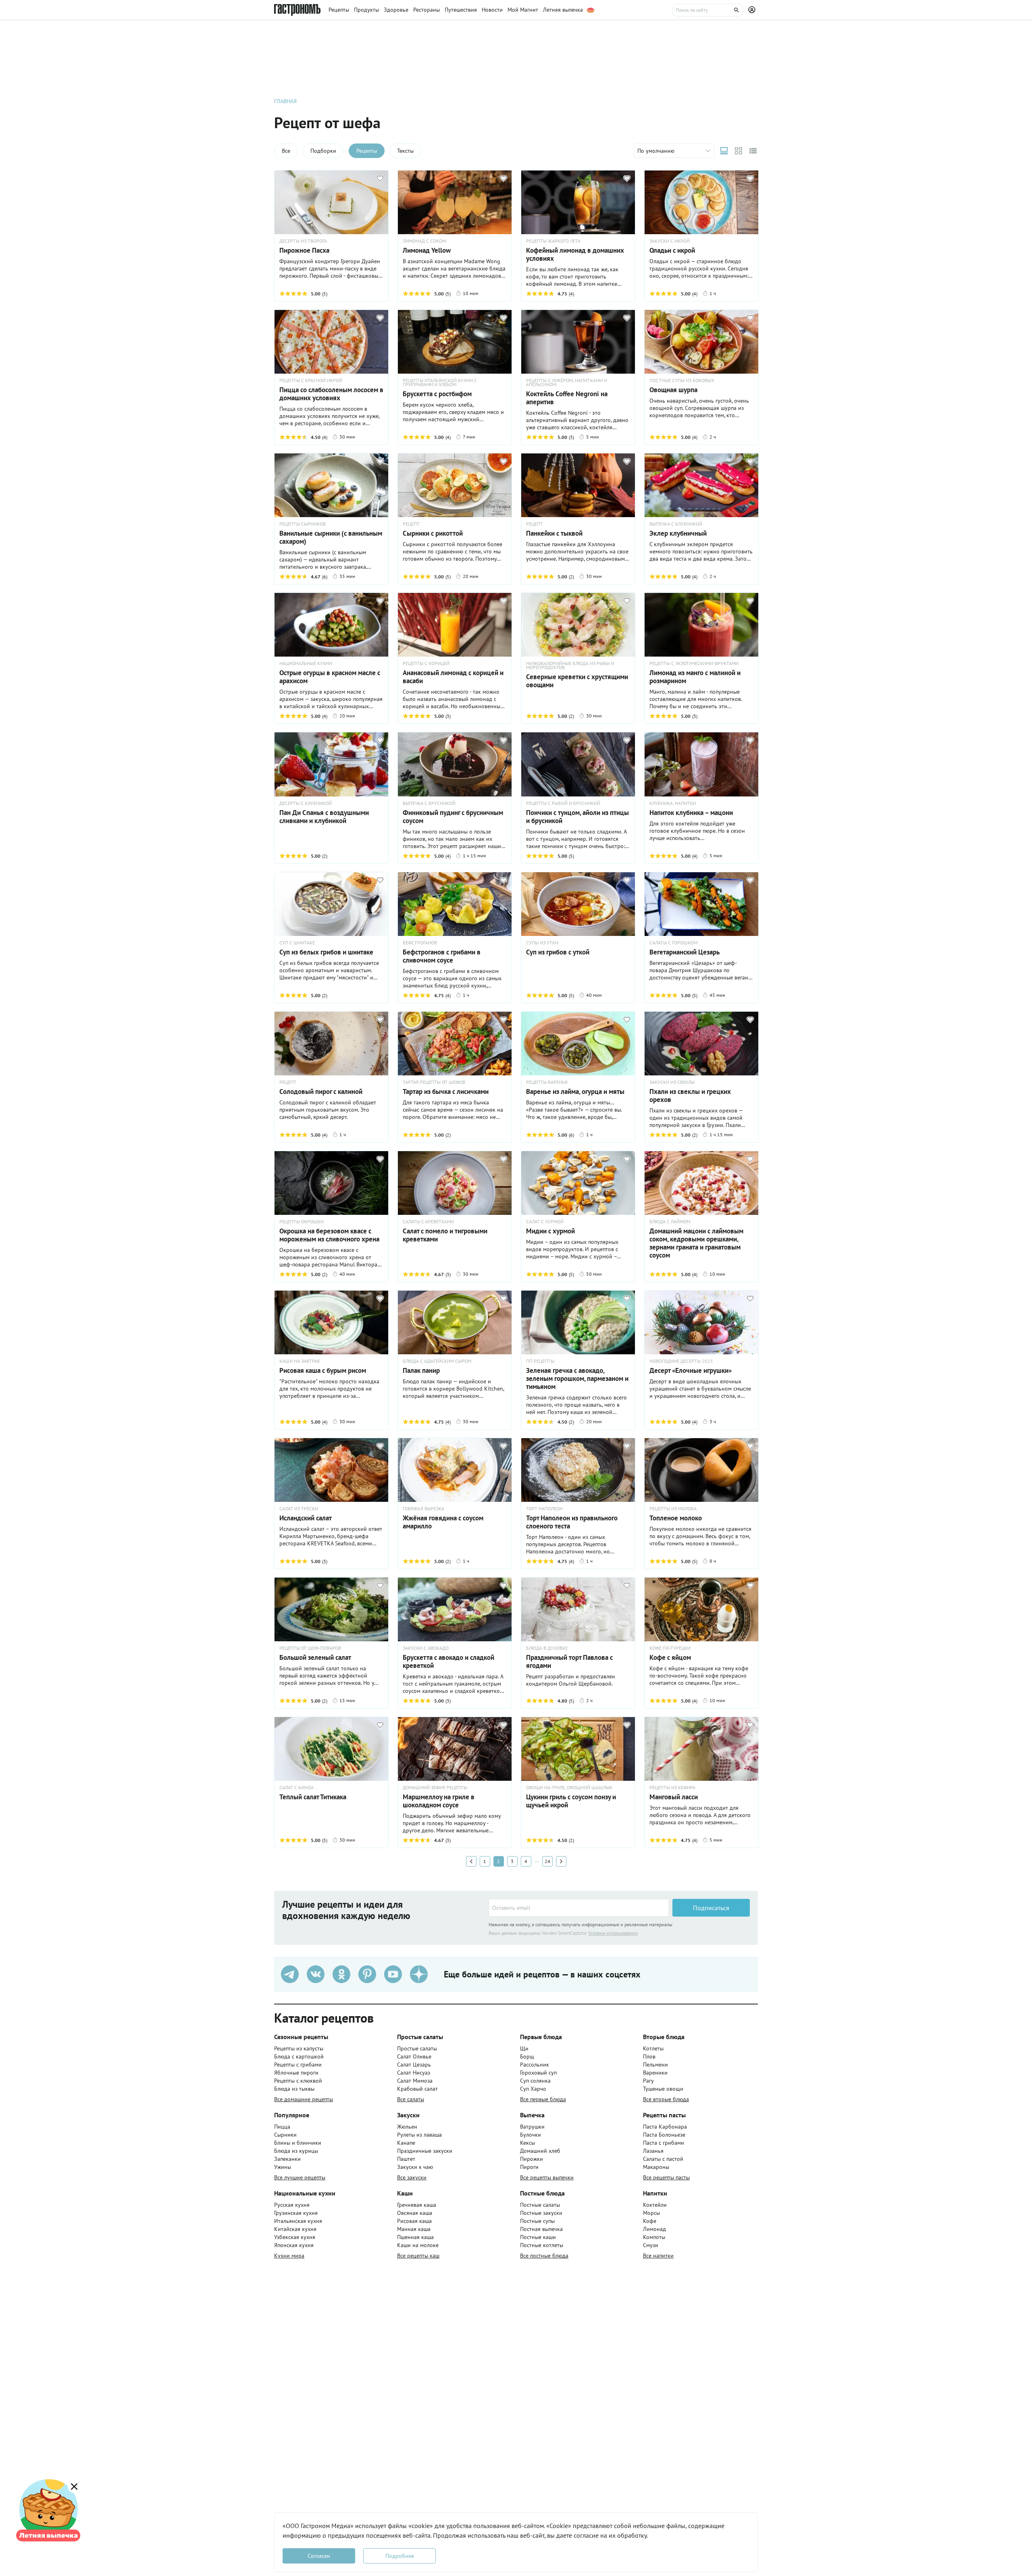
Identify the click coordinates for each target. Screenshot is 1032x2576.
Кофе (650, 2221)
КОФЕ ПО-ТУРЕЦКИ (670, 1648)
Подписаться (711, 1908)
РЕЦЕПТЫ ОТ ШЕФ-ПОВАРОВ (310, 1648)
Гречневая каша (417, 2205)
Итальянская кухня (298, 2221)
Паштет (406, 2159)
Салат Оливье (414, 2056)
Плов (649, 2056)
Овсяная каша (415, 2213)
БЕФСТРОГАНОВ (420, 943)
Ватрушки (532, 2127)
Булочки (531, 2135)
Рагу (648, 2081)
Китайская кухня (295, 2229)
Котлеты (653, 2048)
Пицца (282, 2127)
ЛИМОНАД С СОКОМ (424, 241)
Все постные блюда (544, 2256)
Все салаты (411, 2099)
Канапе (406, 2143)
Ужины (283, 2167)
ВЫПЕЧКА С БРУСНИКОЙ (429, 803)
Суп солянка (535, 2081)
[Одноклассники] (341, 1974)
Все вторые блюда (666, 2099)
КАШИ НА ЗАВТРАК (300, 1361)
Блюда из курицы (296, 2151)
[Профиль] (753, 10)
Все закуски (412, 2177)
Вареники (655, 2073)
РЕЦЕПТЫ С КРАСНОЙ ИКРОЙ (311, 380)
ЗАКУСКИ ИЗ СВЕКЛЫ (672, 1082)
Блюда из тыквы (294, 2089)
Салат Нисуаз (414, 2073)
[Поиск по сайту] (708, 10)
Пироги (529, 2167)
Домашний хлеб (540, 2151)
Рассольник (535, 2065)
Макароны (656, 2167)
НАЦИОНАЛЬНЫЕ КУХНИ (306, 663)
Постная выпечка (541, 2229)
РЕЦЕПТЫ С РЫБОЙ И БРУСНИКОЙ (563, 803)
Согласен (319, 2556)
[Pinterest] (367, 1974)
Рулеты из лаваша (419, 2135)
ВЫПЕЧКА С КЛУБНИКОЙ (676, 524)
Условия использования (613, 1933)
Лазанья (653, 2151)
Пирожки (532, 2159)
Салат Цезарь (414, 2065)
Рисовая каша (414, 2221)
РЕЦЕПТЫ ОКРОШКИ (302, 1222)
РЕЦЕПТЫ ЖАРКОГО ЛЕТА (553, 241)
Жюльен (407, 2127)
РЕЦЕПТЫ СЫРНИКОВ (303, 524)
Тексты (405, 151)
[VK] (316, 1974)
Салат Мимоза (415, 2081)
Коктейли (655, 2205)
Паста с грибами (664, 2143)
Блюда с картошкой (299, 2056)
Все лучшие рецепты (300, 2177)
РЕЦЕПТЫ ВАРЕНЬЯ (547, 1082)
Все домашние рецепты (304, 2099)
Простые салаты (417, 2048)
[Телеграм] (290, 1974)
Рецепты (367, 151)
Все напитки (658, 2256)
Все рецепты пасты (666, 2177)
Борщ (527, 2056)
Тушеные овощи (663, 2089)
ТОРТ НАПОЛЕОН (544, 1509)
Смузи (651, 2245)
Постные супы (537, 2221)
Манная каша (414, 2229)
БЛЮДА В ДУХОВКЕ (547, 1648)
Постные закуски (541, 2213)
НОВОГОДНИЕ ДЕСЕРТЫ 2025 (681, 1361)
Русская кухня (292, 2205)
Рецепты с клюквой (298, 2081)
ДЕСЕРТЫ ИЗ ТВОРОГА (303, 241)
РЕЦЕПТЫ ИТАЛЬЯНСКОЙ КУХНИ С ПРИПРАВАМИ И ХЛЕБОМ (440, 383)
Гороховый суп (538, 2073)
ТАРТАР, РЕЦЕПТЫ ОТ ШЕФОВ (434, 1082)
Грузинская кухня (296, 2213)
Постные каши (538, 2237)
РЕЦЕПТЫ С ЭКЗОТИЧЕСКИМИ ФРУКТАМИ (694, 663)
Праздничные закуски (425, 2151)
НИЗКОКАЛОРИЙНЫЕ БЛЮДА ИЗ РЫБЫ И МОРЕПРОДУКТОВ (570, 665)
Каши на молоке (418, 2245)
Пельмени (655, 2065)
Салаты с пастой (663, 2159)
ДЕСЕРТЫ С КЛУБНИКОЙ (306, 803)
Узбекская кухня (295, 2237)
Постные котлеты (542, 2245)
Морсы (651, 2213)
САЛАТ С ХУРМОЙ (545, 1222)
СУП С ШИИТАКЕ (297, 943)
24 (547, 1861)
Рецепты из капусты (299, 2048)
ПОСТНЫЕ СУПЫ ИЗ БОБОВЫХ (682, 380)
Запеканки (287, 2159)
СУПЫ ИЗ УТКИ (542, 943)
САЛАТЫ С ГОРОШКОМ (673, 943)
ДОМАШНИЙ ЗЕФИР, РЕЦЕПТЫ (435, 1788)
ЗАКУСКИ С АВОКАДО (426, 1648)
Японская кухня (294, 2245)
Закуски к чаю (415, 2167)
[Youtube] (393, 1974)
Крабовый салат (417, 2089)
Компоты (654, 2237)
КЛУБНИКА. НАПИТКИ (673, 803)
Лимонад (654, 2229)
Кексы (527, 2143)
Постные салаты (540, 2205)
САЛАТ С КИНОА (296, 1788)
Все (286, 151)
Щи (524, 2048)
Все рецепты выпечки (547, 2177)
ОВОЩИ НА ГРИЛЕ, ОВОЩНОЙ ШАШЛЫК (569, 1788)
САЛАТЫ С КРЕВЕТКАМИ (428, 1222)
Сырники (285, 2135)
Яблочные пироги (296, 2073)
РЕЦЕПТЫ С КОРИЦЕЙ (426, 663)
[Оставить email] (579, 1908)
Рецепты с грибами (298, 2065)
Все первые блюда (543, 2099)
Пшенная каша (415, 2237)
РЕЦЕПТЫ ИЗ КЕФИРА (672, 1788)
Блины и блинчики (298, 2143)
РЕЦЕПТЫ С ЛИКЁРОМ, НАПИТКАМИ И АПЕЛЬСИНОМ (567, 383)
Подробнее (400, 2556)
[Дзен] (419, 1974)
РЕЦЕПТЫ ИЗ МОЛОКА (673, 1509)
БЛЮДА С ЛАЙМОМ (670, 1222)
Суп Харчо (533, 2089)
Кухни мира (289, 2256)
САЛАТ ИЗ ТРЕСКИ (299, 1509)
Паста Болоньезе (664, 2135)
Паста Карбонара (665, 2127)
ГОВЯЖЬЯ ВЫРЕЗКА (423, 1509)
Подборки (323, 151)
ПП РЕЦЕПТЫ (540, 1361)
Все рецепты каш (418, 2256)
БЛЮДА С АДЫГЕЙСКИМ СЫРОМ (437, 1361)
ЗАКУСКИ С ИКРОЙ (670, 241)
